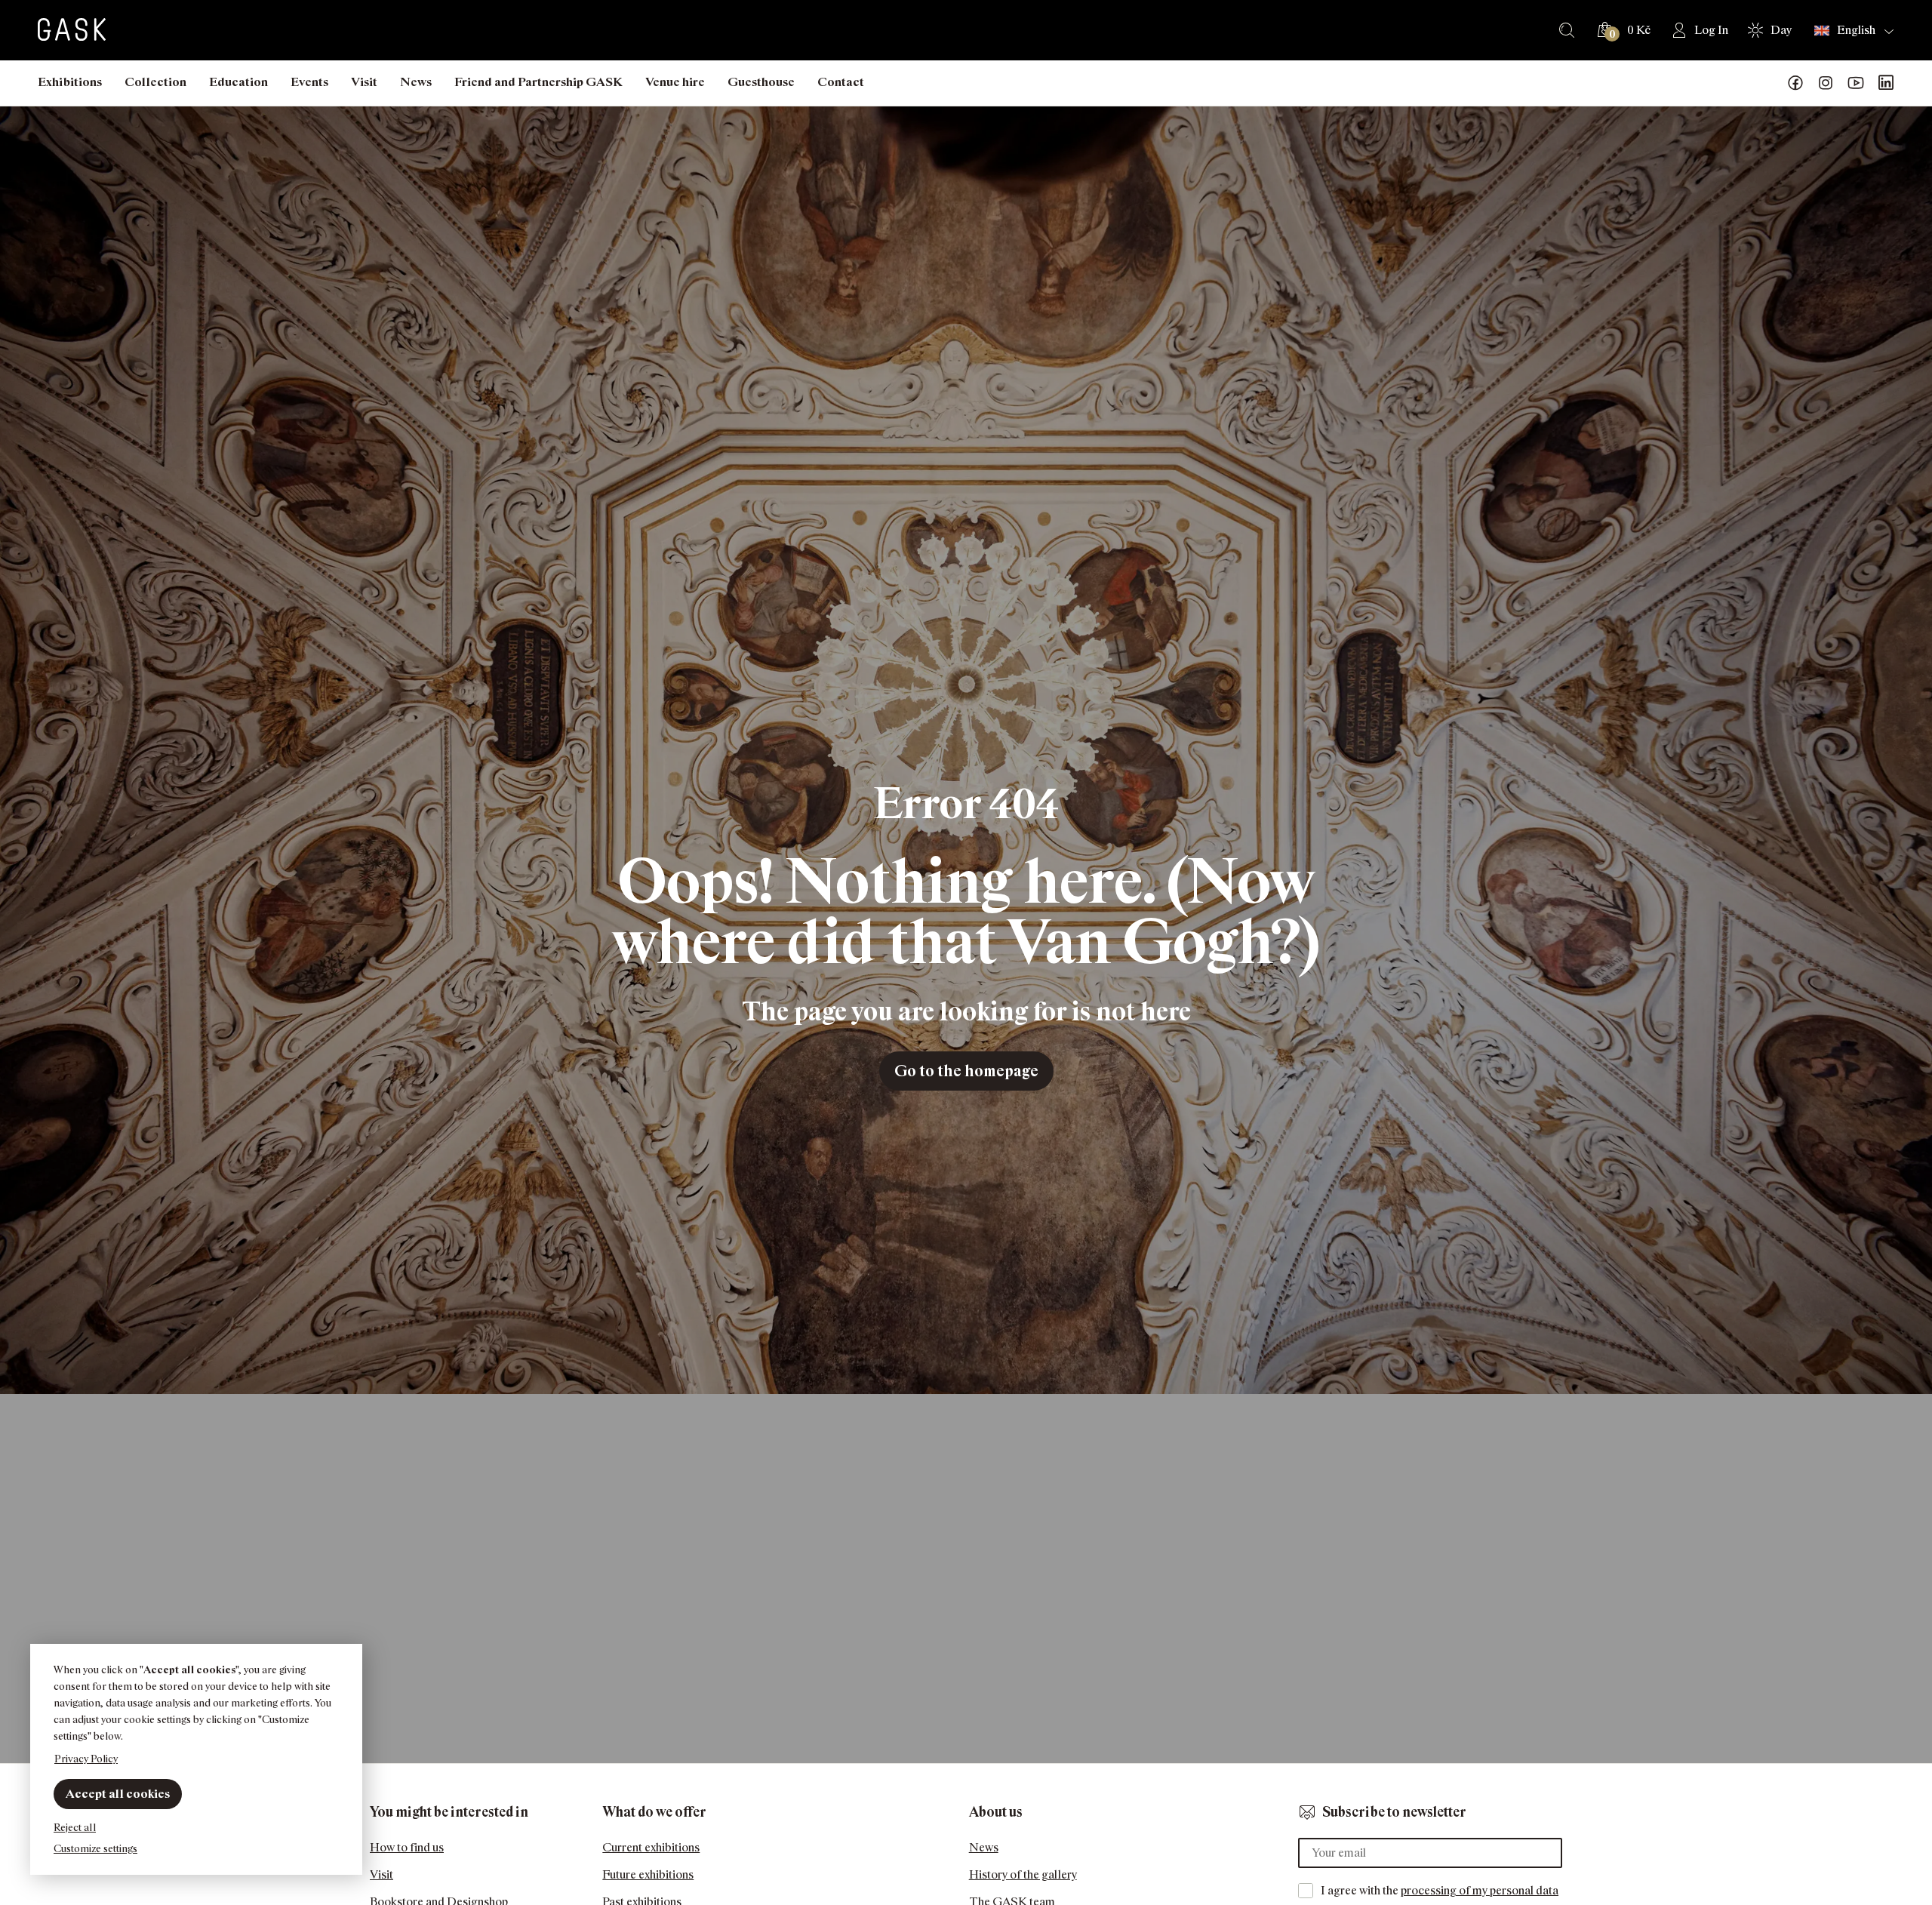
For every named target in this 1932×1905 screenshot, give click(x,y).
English (1856, 30)
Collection (155, 82)
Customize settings (95, 1848)
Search (1567, 30)
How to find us (407, 1847)
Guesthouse (761, 82)
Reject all (75, 1827)
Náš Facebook (1795, 83)
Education (238, 82)
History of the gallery (1023, 1874)
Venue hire (675, 82)
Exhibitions (70, 82)
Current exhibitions (651, 1847)
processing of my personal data (1480, 1890)
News (416, 82)
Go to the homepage (966, 1071)
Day (1781, 30)
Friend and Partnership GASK (538, 82)
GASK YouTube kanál (1856, 83)
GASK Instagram (1826, 83)
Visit (364, 82)
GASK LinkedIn (1886, 83)
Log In (1711, 30)
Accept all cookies (118, 1794)
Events (309, 82)
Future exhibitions (648, 1874)
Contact (841, 82)
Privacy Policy (86, 1758)
